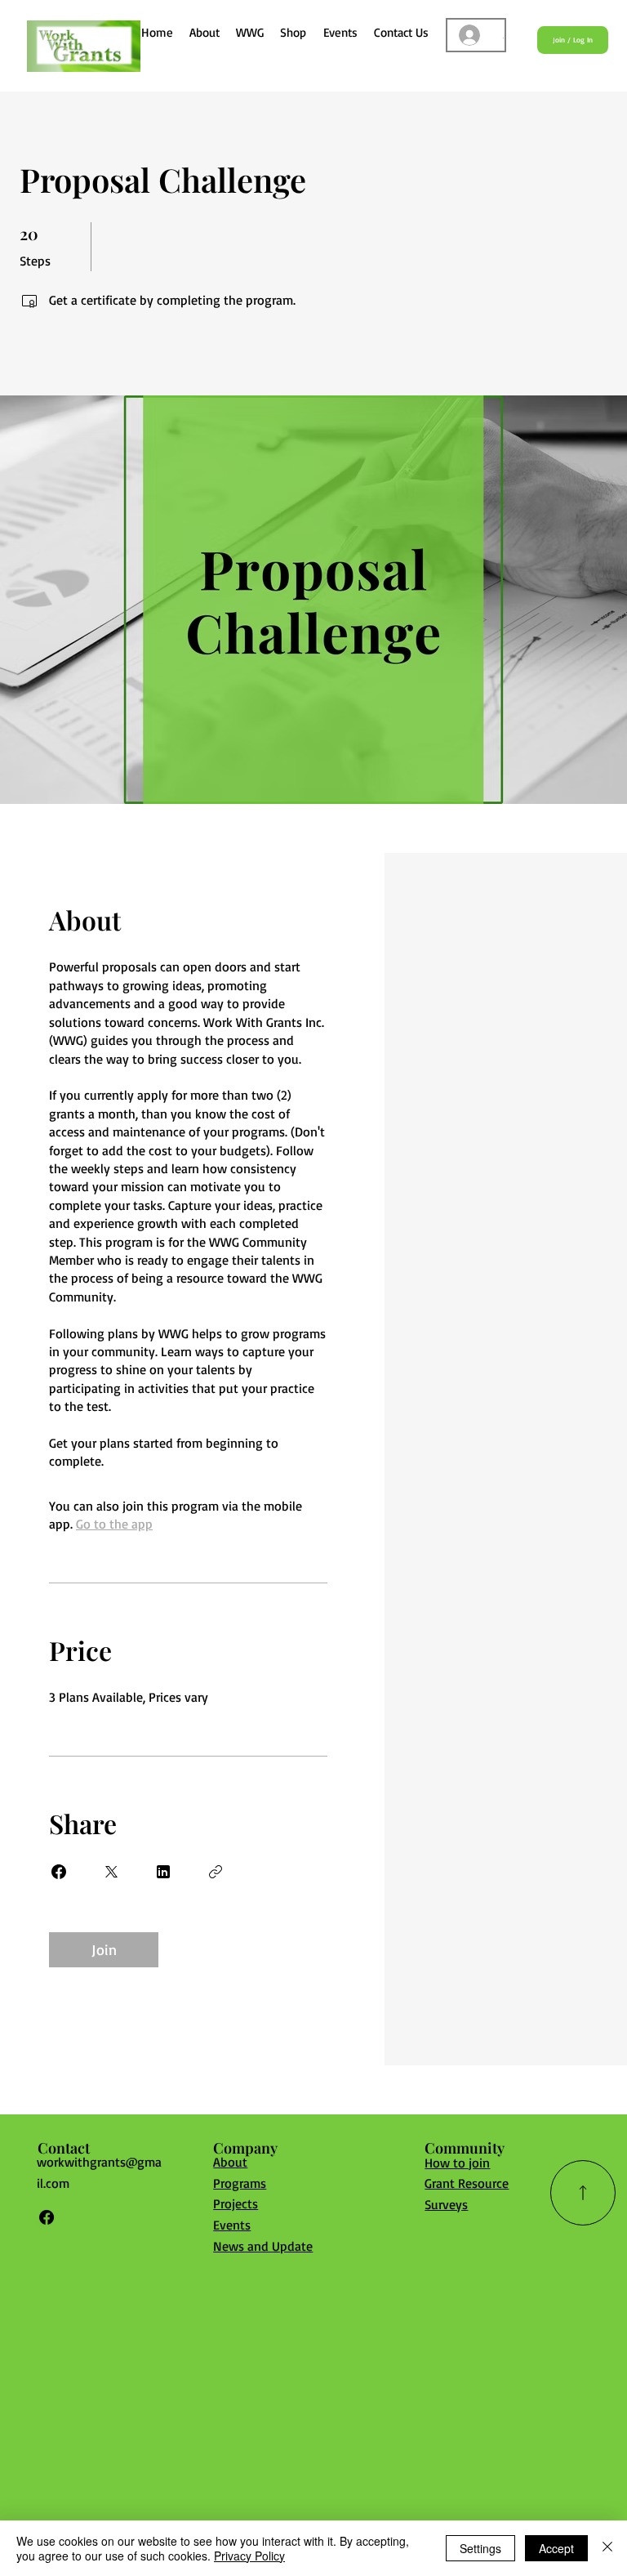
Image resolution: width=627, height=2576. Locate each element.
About (230, 2162)
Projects (236, 2203)
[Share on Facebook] (59, 1872)
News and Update (263, 2246)
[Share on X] (111, 1872)
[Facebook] (47, 2217)
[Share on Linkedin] (163, 1872)
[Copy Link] (216, 1872)
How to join (457, 2163)
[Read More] (583, 2193)
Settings (480, 2548)
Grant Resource (467, 2183)
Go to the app (114, 1524)
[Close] (607, 2548)
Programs (240, 2183)
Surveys (446, 2204)
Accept (556, 2548)
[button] (250, 32)
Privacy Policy (249, 2556)
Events (232, 2225)
